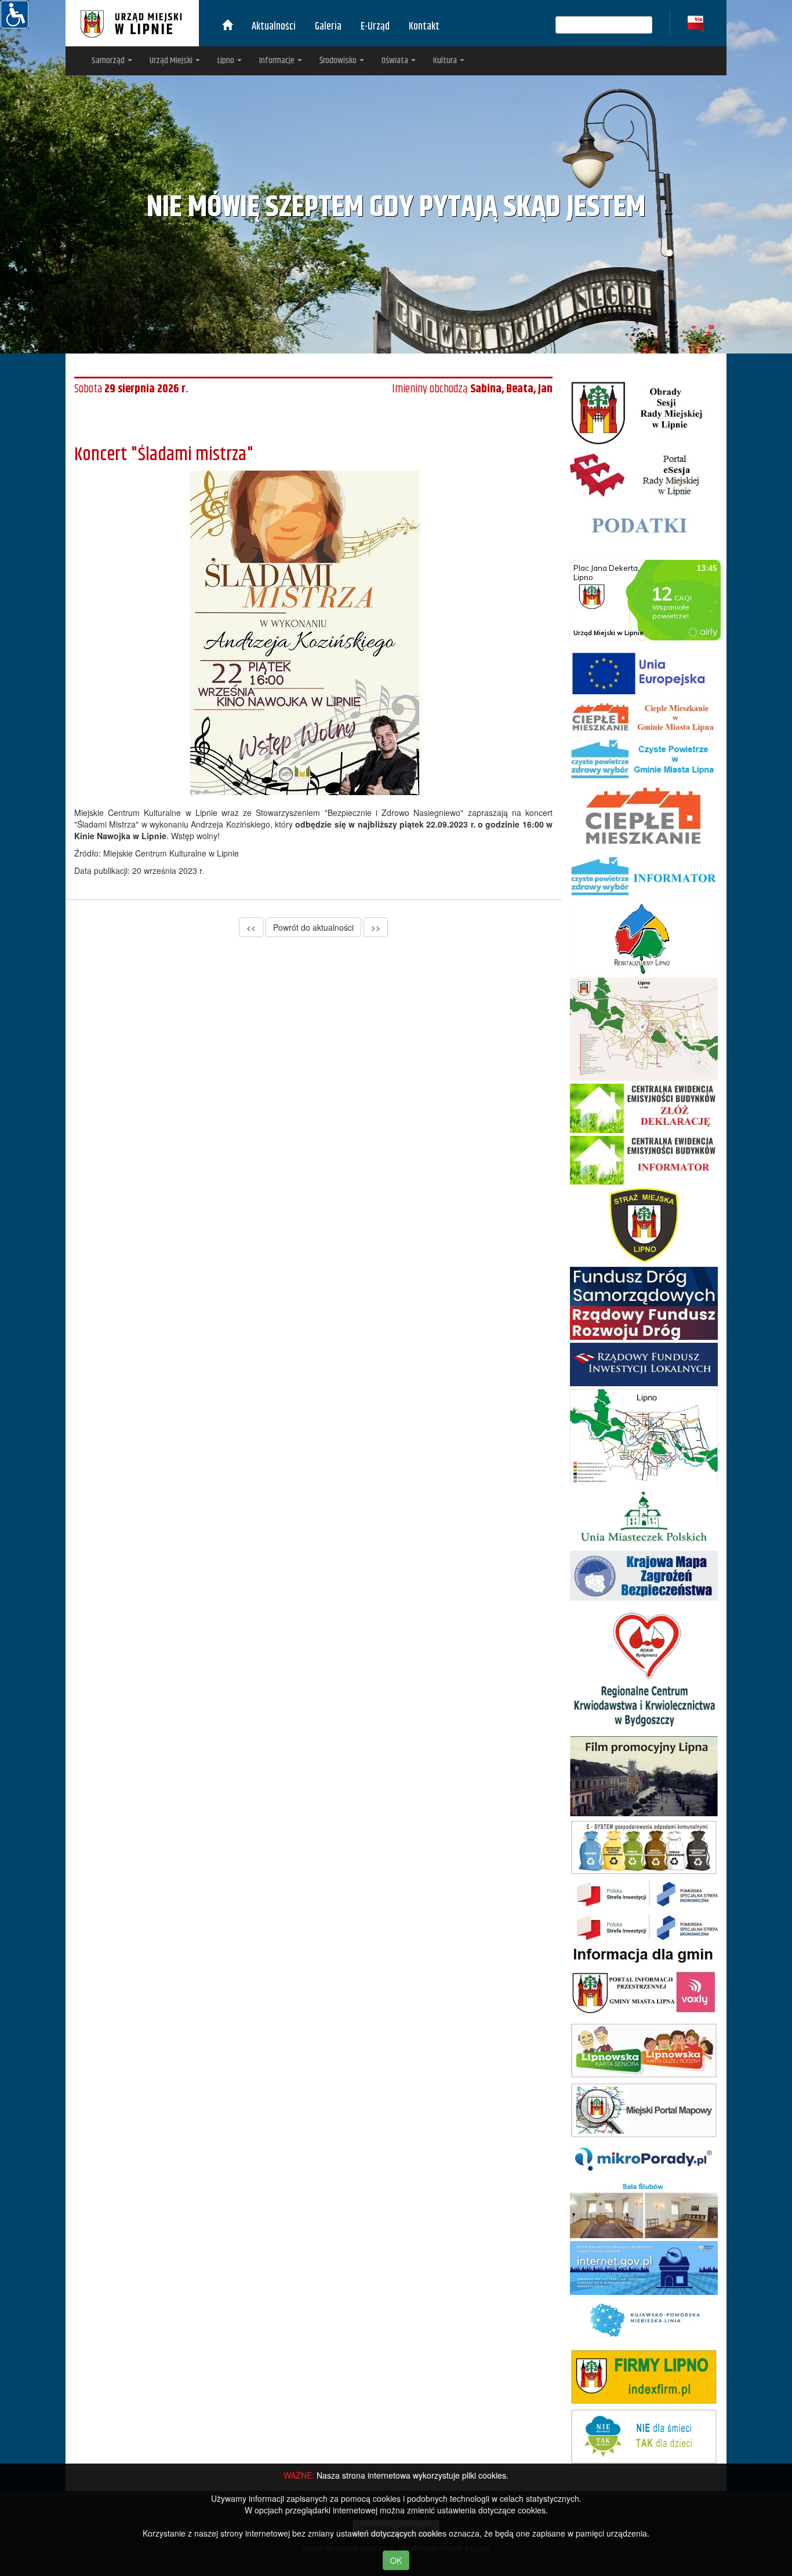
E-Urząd (375, 27)
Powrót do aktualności (313, 927)
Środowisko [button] (339, 61)
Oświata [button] (396, 61)
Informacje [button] (278, 61)
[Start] (227, 27)
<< (251, 927)
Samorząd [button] (109, 61)
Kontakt (424, 27)
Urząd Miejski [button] (172, 61)
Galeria (328, 27)
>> (376, 927)
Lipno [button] (227, 61)
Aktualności (274, 27)
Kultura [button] (446, 61)
